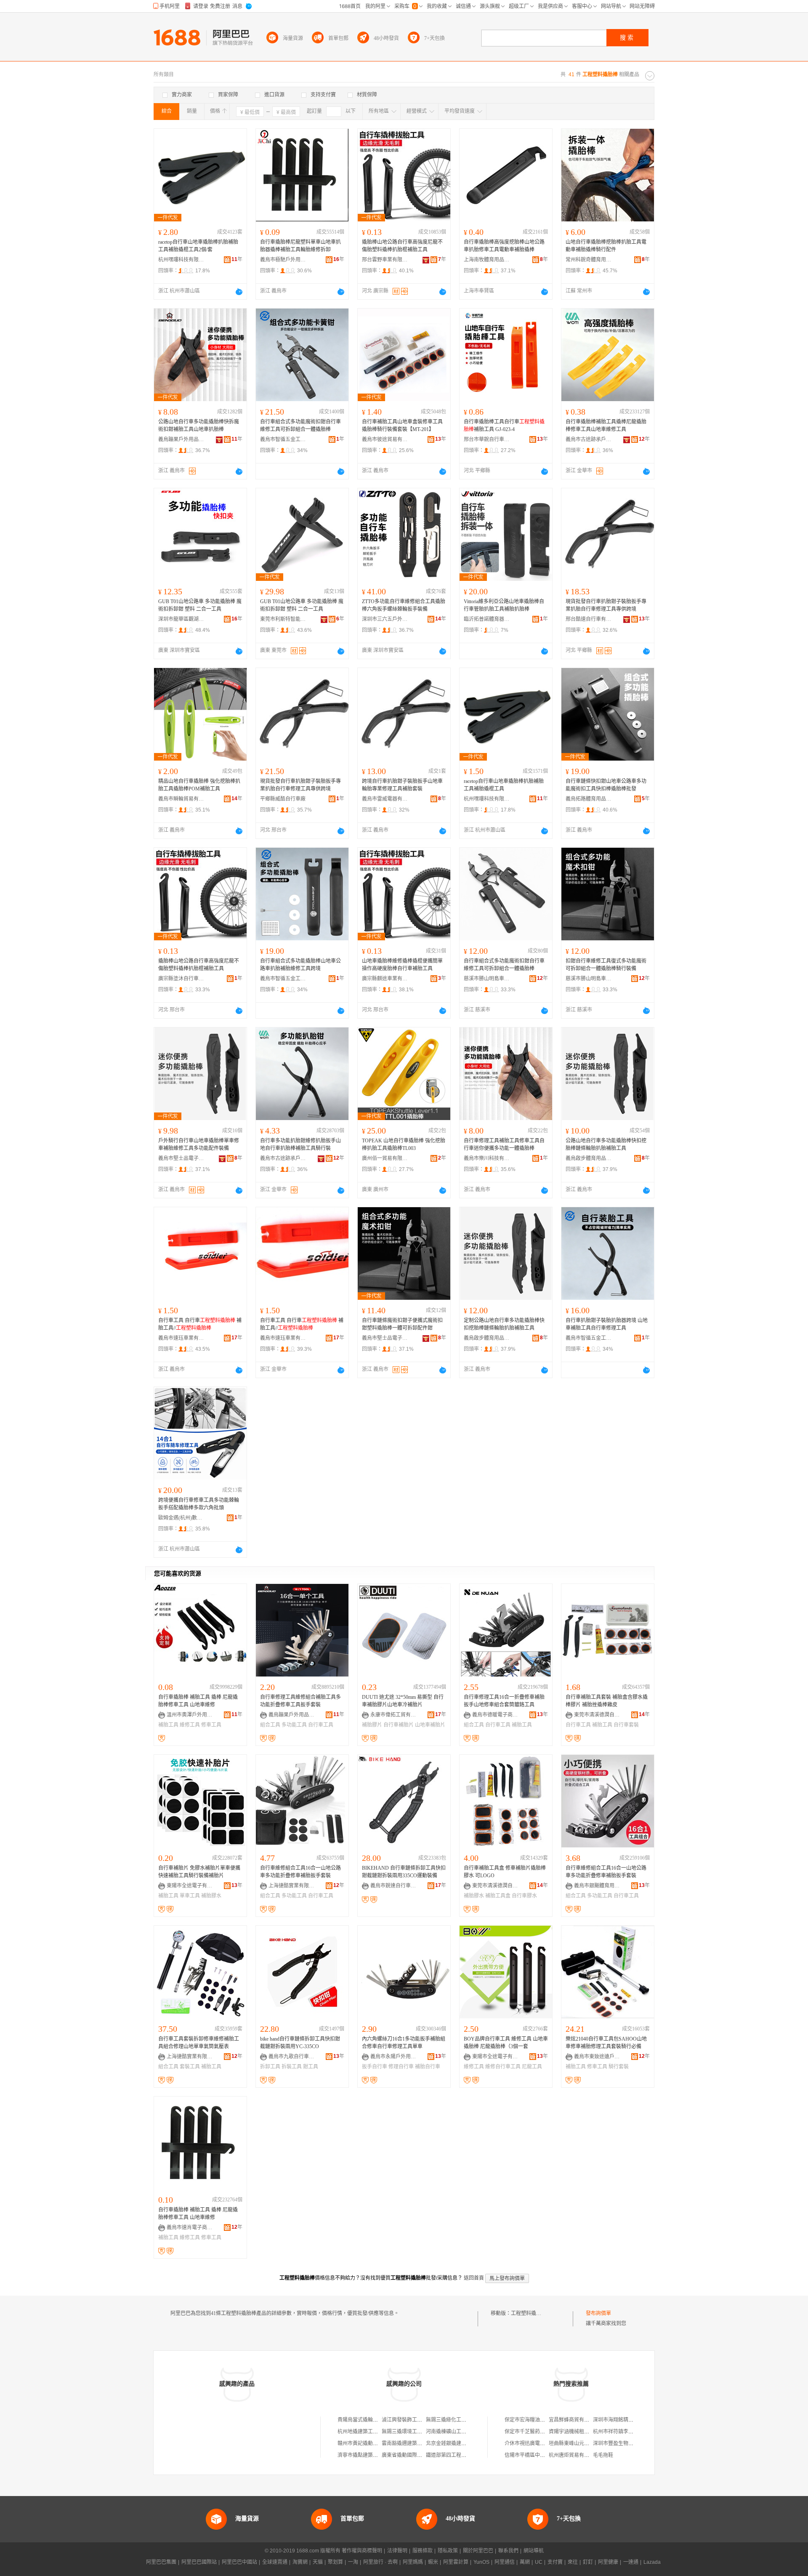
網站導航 (534, 2551)
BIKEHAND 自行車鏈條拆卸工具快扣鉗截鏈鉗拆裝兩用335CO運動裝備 (404, 1872)
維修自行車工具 (503, 2067)
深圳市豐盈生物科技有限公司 (626, 2443)
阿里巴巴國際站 (199, 2562)
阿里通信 (505, 2562)
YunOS (481, 2562)
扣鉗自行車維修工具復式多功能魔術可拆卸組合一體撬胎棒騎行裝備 (606, 965)
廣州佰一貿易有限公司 (385, 1158)
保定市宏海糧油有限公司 (532, 2420)
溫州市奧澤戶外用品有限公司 (190, 1715)
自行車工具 (321, 1725)
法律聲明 (397, 2551)
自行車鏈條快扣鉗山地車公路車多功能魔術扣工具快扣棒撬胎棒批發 (606, 785)
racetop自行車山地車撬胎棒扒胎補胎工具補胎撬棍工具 (504, 785)
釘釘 (588, 2562)
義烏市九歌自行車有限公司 (292, 2057)
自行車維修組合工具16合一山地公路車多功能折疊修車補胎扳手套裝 (300, 1872)
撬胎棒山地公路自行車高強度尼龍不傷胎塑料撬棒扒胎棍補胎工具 (402, 246)
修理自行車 (401, 2067)
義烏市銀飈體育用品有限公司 (597, 1886)
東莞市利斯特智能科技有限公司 (283, 619)
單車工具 (190, 1896)
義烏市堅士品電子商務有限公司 (181, 1158)
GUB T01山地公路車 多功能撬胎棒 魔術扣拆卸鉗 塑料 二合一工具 (200, 605)
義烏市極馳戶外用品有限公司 (283, 260)
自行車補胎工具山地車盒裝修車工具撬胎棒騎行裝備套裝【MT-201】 (402, 426)
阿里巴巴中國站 (239, 2562)
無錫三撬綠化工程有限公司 (456, 2420)
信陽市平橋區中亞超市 (530, 2455)
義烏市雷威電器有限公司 (385, 799)
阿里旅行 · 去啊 (380, 2562)
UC (539, 2562)
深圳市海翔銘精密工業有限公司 (628, 2420)
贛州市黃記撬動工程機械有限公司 (375, 2443)
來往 (573, 2562)
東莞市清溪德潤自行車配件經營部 (597, 1715)
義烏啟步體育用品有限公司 (589, 1158)
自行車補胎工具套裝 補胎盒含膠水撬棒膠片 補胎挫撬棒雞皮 (607, 1701)
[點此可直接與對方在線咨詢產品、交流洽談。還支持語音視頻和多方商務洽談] (239, 292)
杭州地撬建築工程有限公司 (368, 2432)
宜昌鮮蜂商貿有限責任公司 (579, 2420)
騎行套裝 (619, 2067)
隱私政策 (448, 2551)
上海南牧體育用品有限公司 (487, 260)
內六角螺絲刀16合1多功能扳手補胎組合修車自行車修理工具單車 (404, 2043)
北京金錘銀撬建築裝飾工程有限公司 (466, 2443)
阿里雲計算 (456, 2562)
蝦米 (433, 2562)
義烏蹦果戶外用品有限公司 (181, 439)
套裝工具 (190, 2067)
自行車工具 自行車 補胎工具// (200, 1324)
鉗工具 (311, 2067)
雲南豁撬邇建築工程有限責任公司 (420, 2443)
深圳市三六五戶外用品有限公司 (385, 619)
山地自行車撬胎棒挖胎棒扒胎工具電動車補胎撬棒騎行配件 (606, 246)
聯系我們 (508, 2551)
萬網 (525, 2562)
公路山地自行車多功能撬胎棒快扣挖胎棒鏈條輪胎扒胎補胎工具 (606, 1144)
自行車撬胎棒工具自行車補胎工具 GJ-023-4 (504, 426)
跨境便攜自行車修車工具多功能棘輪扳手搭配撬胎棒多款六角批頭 (199, 1504)
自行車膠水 (524, 1896)
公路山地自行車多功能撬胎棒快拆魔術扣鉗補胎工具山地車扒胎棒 (199, 426)
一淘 (353, 2562)
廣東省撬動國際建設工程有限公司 (420, 2455)
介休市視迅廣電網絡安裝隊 (535, 2443)
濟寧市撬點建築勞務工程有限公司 (375, 2455)
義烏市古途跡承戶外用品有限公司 (589, 439)
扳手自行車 (375, 2067)
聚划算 (335, 2562)
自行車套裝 (626, 1725)
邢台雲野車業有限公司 (385, 260)
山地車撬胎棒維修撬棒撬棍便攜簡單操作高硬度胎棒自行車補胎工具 (402, 965)
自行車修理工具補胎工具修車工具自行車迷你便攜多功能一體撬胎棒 (504, 1144)
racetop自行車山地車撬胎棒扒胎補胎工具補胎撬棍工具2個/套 (198, 246)
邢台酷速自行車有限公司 (589, 619)
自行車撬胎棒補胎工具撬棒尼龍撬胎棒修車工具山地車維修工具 (606, 426)
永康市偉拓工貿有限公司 (393, 1715)
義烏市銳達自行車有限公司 (393, 1886)
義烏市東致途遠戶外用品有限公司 (597, 2057)
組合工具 (270, 1725)
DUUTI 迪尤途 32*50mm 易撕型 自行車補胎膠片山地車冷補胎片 (403, 1701)
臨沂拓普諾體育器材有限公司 (487, 619)
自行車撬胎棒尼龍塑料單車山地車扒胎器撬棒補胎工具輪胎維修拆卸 (300, 246)
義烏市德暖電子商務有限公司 (495, 1715)
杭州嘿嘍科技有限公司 (181, 260)
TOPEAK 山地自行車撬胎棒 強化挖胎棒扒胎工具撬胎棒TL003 (404, 1144)
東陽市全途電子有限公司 (190, 1886)
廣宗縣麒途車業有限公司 (385, 979)
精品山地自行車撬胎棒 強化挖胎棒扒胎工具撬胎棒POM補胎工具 (199, 785)
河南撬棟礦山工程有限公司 (456, 2432)
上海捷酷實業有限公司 (292, 1886)
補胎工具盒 (498, 1896)
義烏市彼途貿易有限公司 (385, 439)
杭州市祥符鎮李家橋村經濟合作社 (631, 2432)
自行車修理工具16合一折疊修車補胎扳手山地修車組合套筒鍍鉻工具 (504, 1701)
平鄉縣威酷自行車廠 (283, 799)
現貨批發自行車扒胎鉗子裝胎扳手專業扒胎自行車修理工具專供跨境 (606, 605)
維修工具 (190, 1725)
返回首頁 (474, 2278)
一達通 (631, 2562)
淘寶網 (300, 2562)
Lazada (652, 2562)
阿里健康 (608, 2562)
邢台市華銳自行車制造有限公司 (487, 439)
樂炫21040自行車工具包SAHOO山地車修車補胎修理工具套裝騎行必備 (606, 2043)
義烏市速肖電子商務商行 (190, 2227)
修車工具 (211, 1725)
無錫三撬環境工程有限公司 (412, 2432)
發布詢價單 (598, 2313)
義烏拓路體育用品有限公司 (589, 799)
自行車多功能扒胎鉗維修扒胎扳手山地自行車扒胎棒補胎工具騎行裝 (300, 1144)
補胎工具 (168, 1725)
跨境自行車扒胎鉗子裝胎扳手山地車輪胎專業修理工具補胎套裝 (402, 785)
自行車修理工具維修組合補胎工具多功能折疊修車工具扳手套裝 (300, 1701)
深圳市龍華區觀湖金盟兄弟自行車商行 (181, 619)
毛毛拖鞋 (603, 2455)
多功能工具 (294, 1725)
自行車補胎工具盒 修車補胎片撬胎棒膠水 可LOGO (505, 1872)
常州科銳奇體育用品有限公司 (589, 260)
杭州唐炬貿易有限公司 (574, 2455)
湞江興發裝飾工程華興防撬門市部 (420, 2420)
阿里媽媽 (413, 2562)
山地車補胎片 (430, 1725)
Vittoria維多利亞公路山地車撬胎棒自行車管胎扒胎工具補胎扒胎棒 (504, 605)
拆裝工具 (292, 2067)
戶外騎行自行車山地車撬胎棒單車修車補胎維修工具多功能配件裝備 (199, 1144)
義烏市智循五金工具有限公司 (283, 439)
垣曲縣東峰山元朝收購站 (577, 2443)
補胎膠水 (211, 1896)
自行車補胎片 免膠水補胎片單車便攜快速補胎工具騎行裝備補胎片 (199, 1872)
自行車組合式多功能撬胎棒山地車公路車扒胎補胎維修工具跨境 (300, 965)
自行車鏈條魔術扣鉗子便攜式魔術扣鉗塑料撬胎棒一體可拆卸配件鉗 (402, 1324)
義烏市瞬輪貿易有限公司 (181, 799)
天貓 (318, 2562)
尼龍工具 (532, 2067)
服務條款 (423, 2551)
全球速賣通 (275, 2562)
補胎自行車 (428, 2067)
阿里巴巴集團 (161, 2562)
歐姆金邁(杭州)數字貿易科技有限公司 (181, 1518)
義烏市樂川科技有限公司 (487, 1158)
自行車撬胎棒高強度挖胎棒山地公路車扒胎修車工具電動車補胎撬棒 (504, 246)
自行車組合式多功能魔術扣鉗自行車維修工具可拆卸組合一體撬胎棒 (300, 426)
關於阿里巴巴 (478, 2551)
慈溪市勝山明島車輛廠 (487, 979)
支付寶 (555, 2562)
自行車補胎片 (399, 1725)
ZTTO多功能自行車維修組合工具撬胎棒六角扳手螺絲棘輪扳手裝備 (404, 605)
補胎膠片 (372, 1725)
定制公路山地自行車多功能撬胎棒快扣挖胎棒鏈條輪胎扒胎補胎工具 (504, 1324)
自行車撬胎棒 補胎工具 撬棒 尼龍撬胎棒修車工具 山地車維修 (198, 1701)
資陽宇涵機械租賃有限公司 (579, 2432)
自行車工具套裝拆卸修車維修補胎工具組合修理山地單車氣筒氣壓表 (199, 2043)
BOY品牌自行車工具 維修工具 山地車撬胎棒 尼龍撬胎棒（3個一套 (506, 2043)
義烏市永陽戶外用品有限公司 (393, 2057)
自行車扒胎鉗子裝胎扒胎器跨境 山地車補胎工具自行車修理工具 (607, 1324)
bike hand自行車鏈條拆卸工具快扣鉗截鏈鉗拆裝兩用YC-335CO (300, 2043)
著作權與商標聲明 (362, 2551)
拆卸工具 (270, 2067)
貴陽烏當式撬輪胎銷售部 (365, 2420)
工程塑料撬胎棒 (529, 2313)
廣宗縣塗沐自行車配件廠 (181, 979)
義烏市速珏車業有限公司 (181, 1338)
